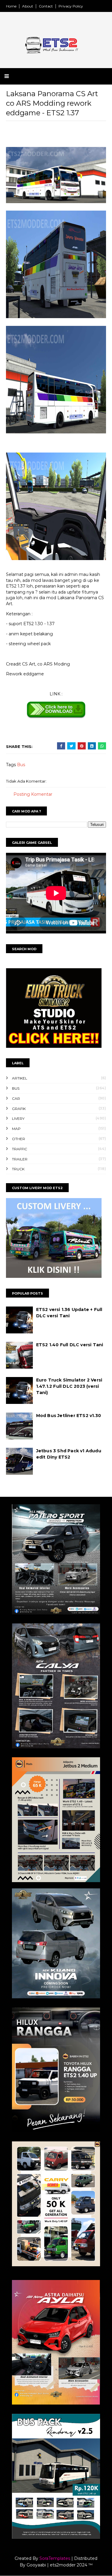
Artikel (20, 1078)
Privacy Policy (71, 6)
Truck (18, 1169)
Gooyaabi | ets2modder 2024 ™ (60, 2565)
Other (19, 1139)
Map (16, 1129)
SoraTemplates (55, 2558)
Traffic (20, 1149)
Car (16, 1098)
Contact (46, 6)
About (28, 6)
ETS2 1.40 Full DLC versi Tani (70, 1345)
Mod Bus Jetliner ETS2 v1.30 (69, 1416)
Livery (18, 1118)
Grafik (19, 1109)
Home (11, 6)
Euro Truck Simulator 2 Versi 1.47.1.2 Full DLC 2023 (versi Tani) (69, 1386)
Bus (21, 765)
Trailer (20, 1159)
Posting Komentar (33, 794)
